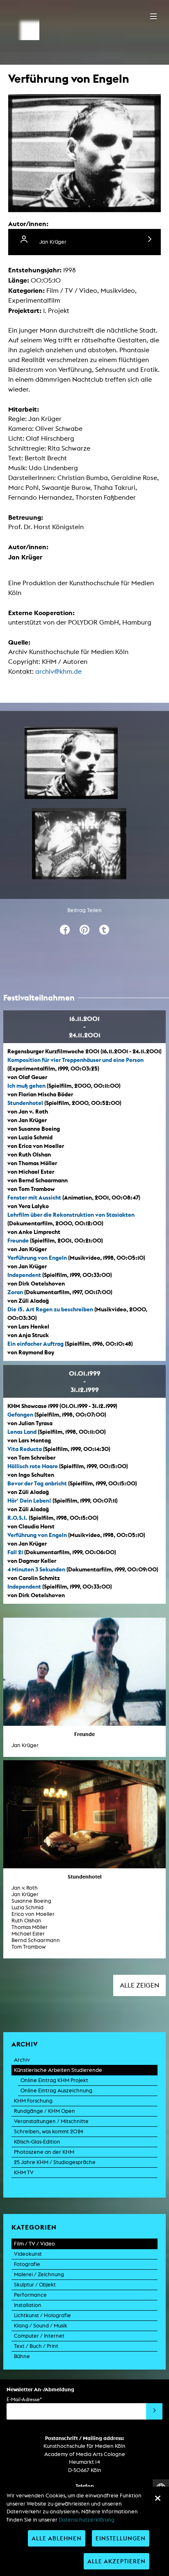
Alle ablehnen (57, 2538)
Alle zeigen (139, 1985)
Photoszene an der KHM (44, 2152)
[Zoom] (71, 763)
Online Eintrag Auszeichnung (56, 2090)
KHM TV (24, 2172)
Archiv (22, 2060)
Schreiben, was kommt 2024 (49, 2131)
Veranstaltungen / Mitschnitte (51, 2121)
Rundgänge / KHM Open (45, 2111)
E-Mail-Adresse (24, 2399)
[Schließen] (158, 2498)
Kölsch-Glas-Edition (37, 2142)
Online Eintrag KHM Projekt (54, 2080)
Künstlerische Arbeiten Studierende (58, 2070)
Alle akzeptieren (116, 2561)
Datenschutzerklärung (87, 2520)
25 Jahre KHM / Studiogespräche (55, 2162)
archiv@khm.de (58, 671)
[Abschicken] (154, 2411)
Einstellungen (121, 2538)
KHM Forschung (33, 2101)
